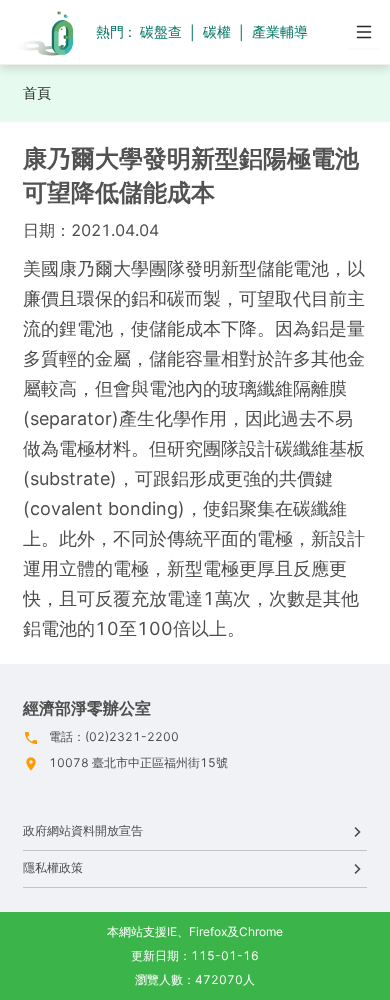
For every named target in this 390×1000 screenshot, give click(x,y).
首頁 (37, 92)
